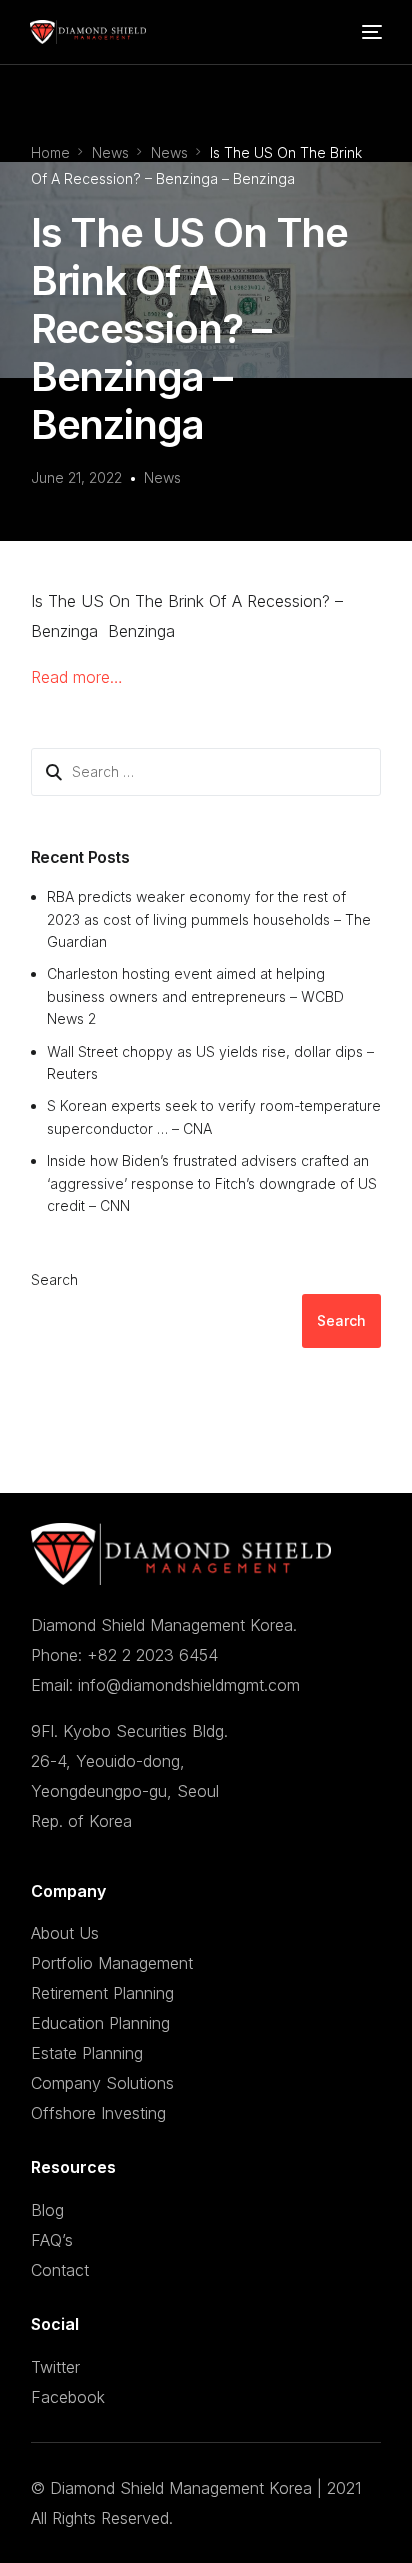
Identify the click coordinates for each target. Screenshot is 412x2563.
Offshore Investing (98, 2113)
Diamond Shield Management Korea (181, 2488)
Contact (60, 2270)
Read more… (77, 677)
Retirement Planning (102, 1993)
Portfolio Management (112, 1963)
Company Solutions (102, 2083)
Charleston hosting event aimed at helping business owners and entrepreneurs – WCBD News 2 (195, 996)
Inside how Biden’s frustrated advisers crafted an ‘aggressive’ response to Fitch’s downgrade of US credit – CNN (212, 1183)
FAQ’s (52, 2240)
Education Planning (100, 2023)
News (162, 477)
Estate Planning (87, 2053)
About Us (65, 1933)
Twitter (55, 2367)
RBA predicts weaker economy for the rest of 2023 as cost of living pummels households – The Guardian (209, 919)
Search (54, 1279)
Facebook (68, 2397)
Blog (47, 2210)
